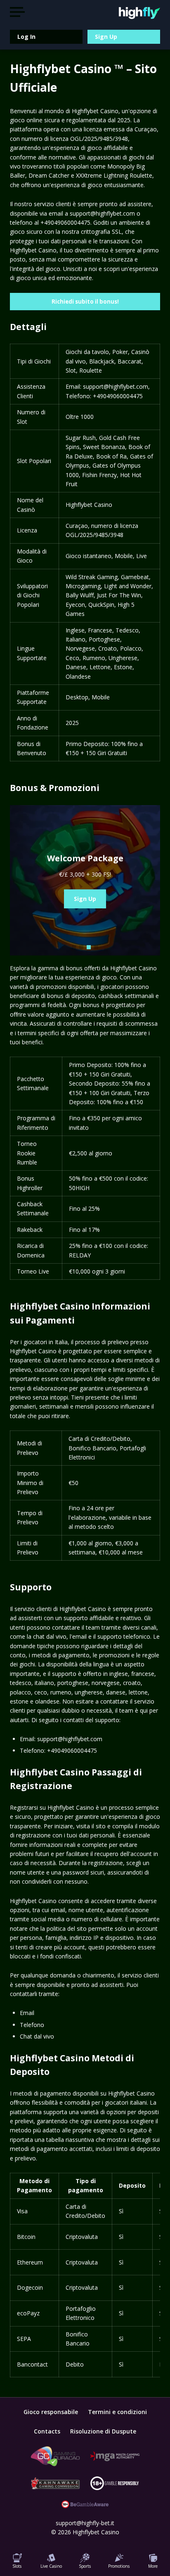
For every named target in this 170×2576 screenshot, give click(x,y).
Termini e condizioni (117, 2412)
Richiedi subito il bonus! (85, 302)
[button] (74, 947)
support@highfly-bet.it (85, 2523)
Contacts (47, 2431)
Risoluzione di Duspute (103, 2431)
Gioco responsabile (51, 2412)
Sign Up (106, 37)
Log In (26, 37)
